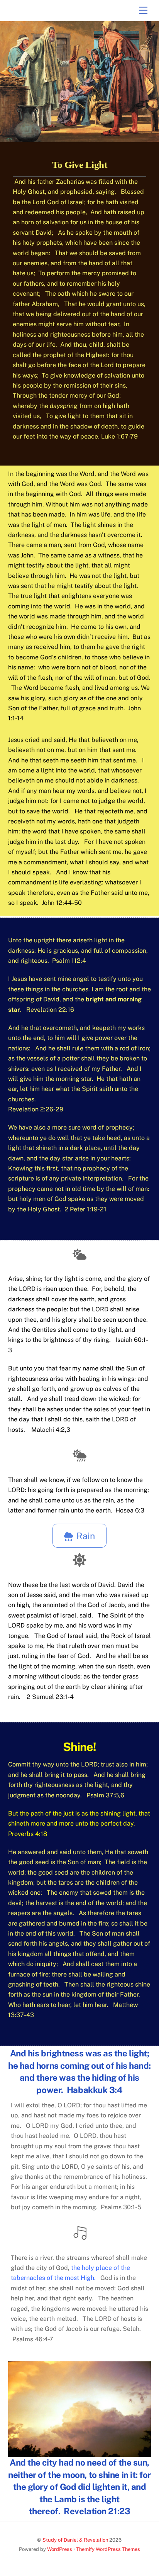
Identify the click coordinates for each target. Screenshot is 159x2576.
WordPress (60, 2549)
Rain (86, 1536)
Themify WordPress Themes (108, 2549)
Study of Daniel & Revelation (75, 2540)
